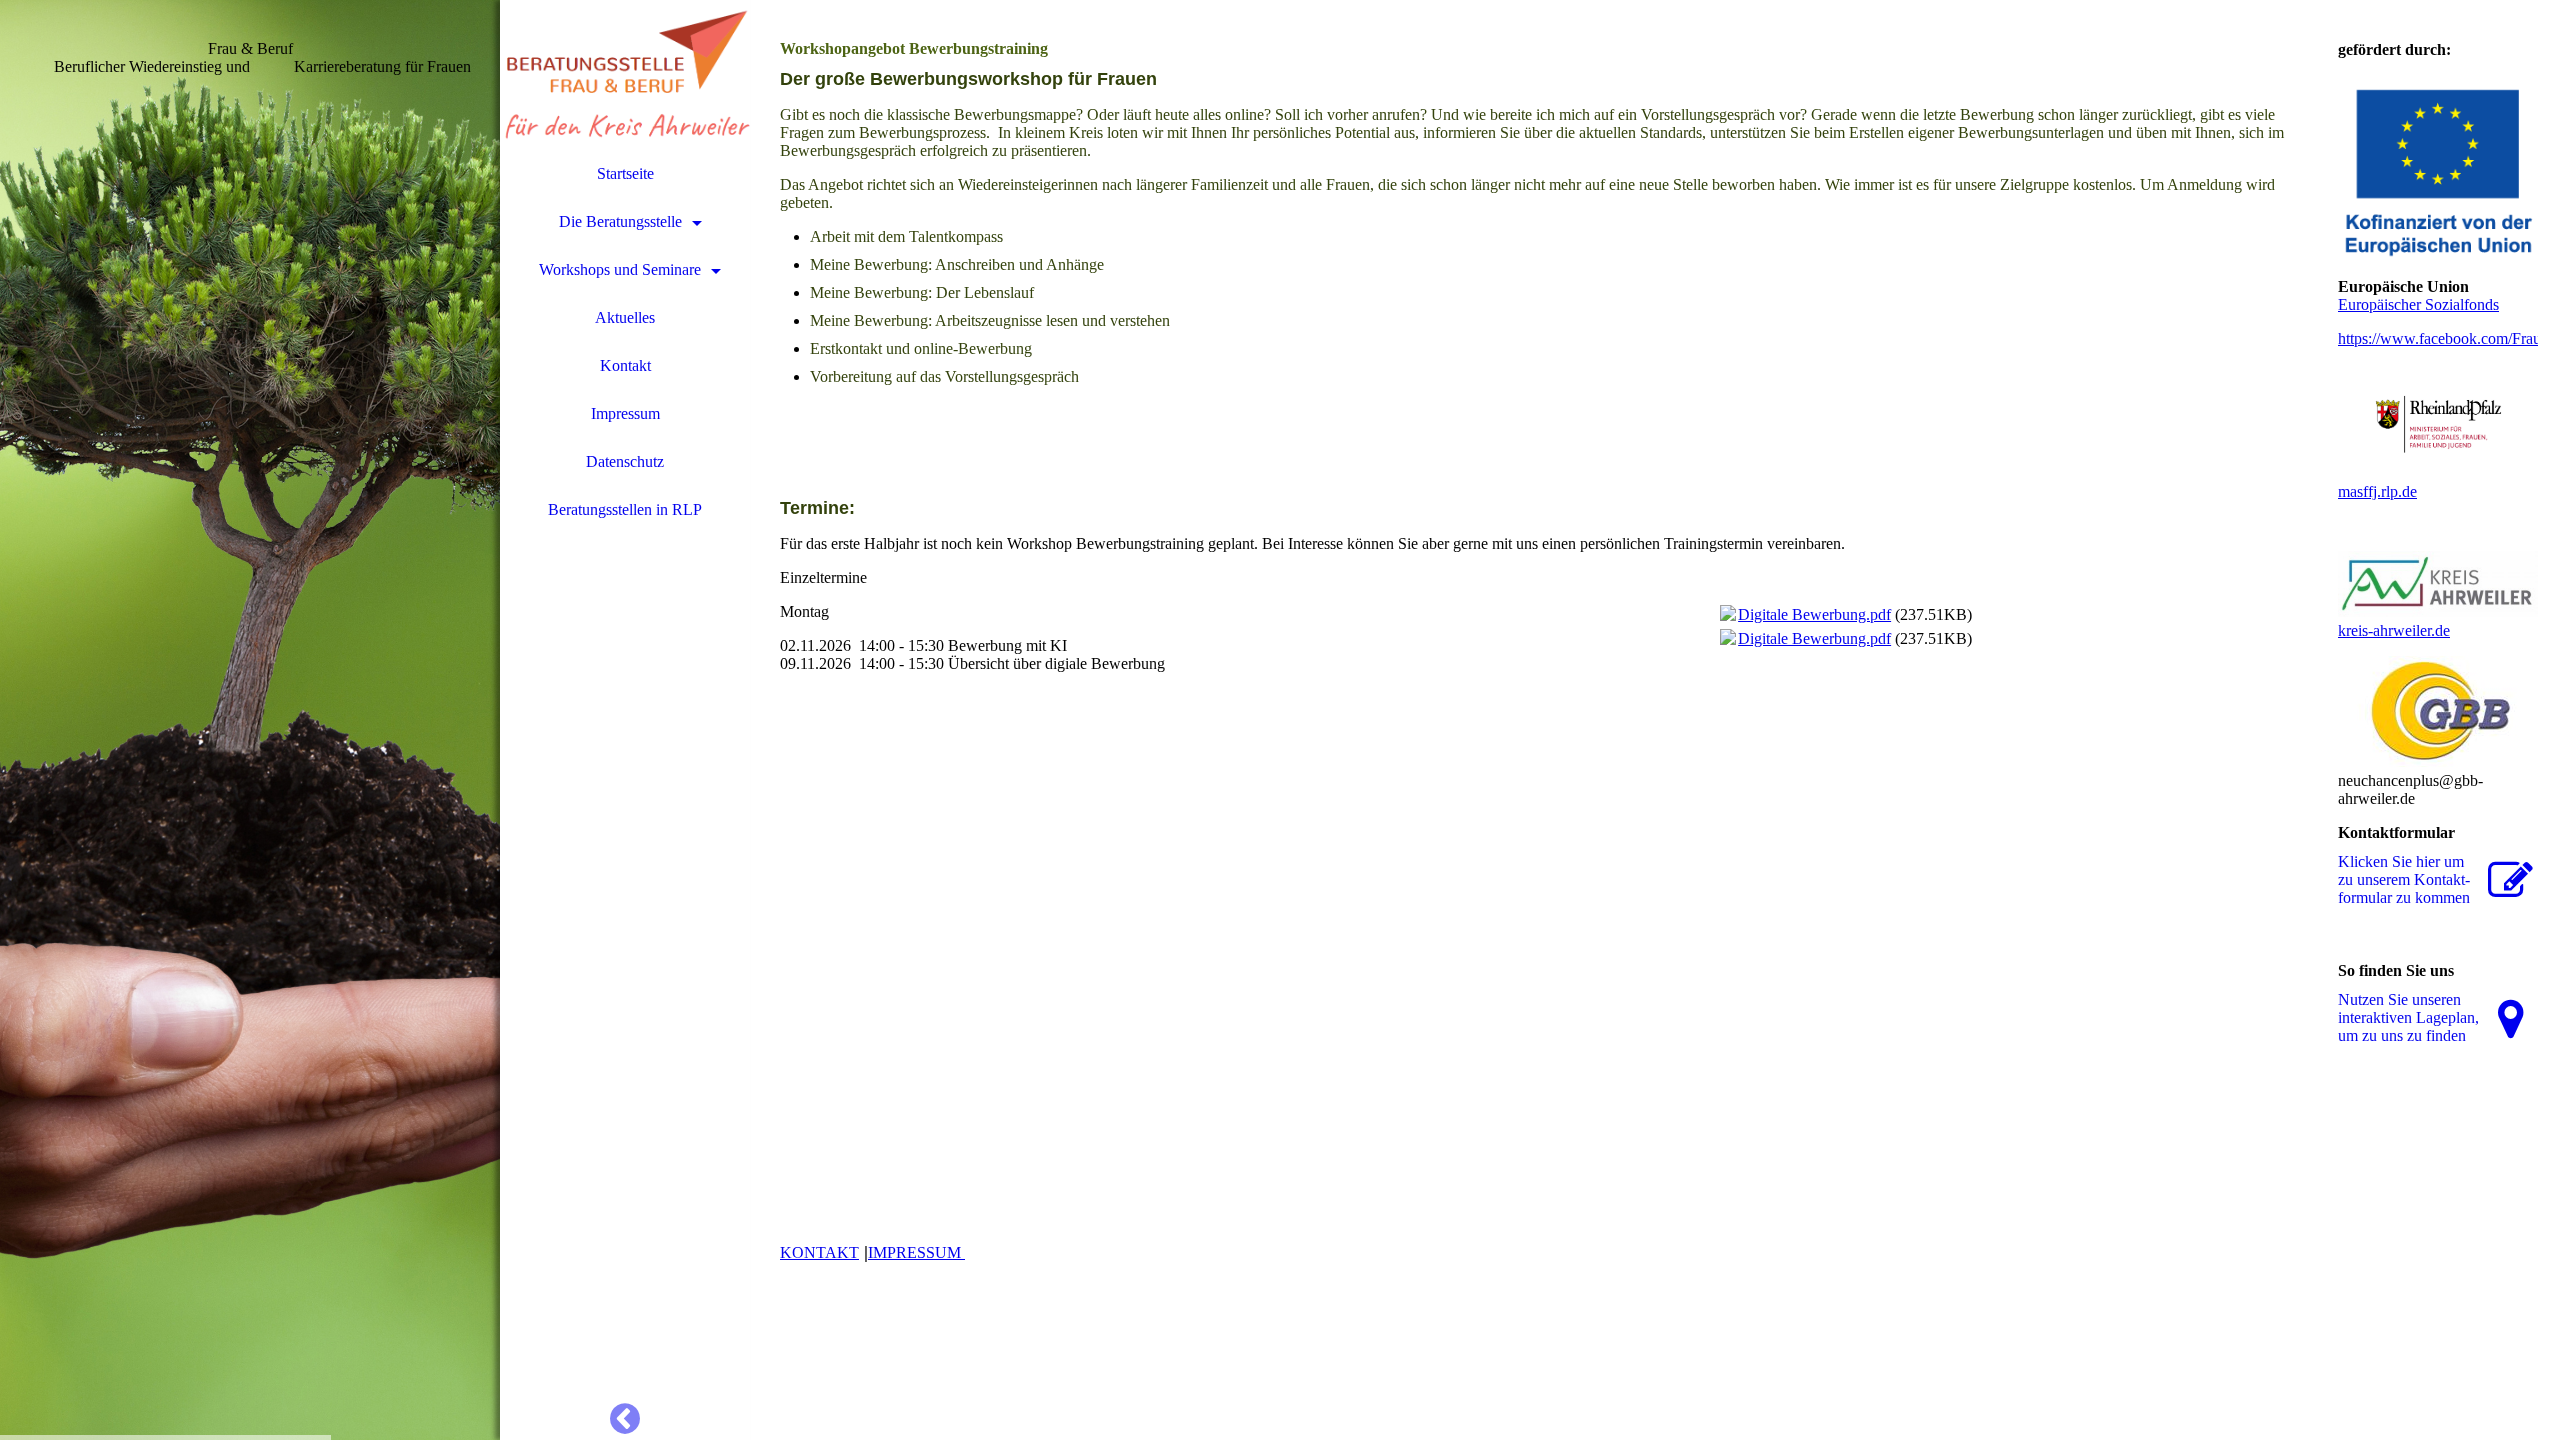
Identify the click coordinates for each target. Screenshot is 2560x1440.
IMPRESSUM (916, 1252)
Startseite (625, 173)
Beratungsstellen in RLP (625, 509)
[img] (250, 720)
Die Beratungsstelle (620, 221)
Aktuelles (625, 317)
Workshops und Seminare (620, 269)
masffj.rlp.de (2377, 491)
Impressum (625, 413)
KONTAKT (819, 1252)
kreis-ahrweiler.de (2394, 630)
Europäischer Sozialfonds (2418, 304)
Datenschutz (625, 461)
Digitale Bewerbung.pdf (1814, 614)
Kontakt (625, 365)
